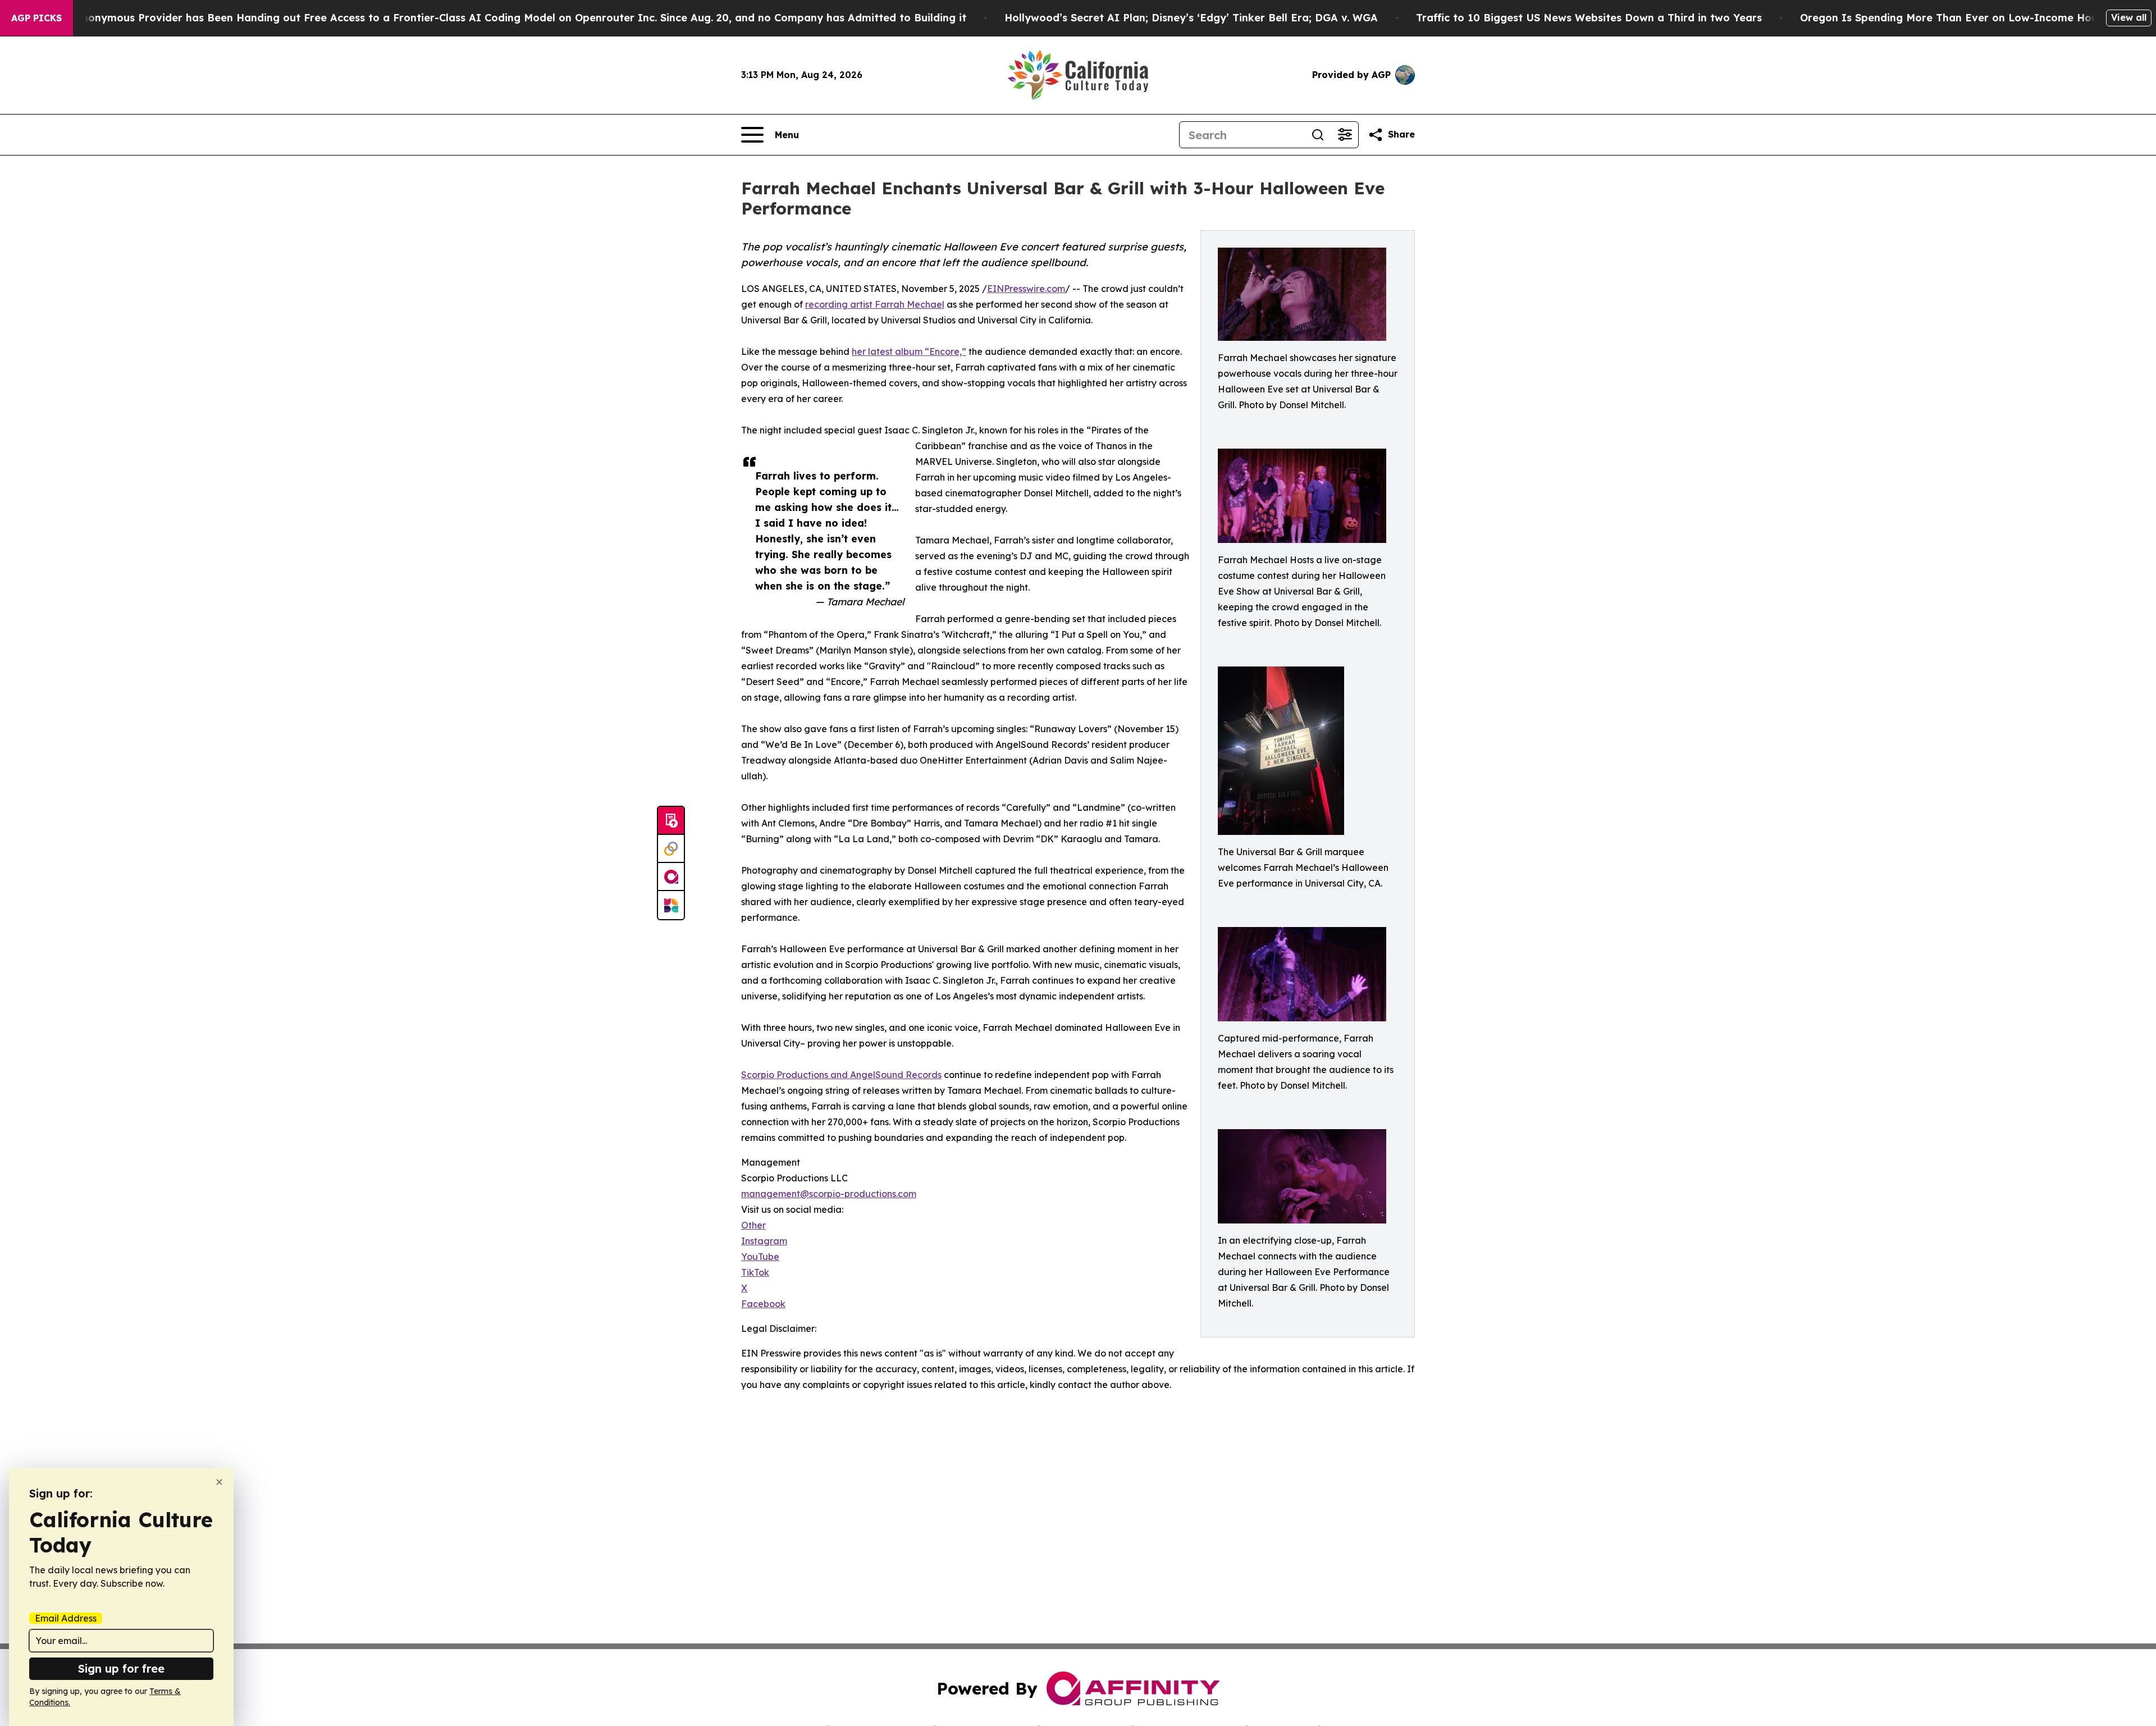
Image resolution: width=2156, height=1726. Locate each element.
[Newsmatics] (671, 905)
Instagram (764, 1241)
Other (753, 1225)
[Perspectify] (671, 849)
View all (2129, 17)
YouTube (760, 1257)
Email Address (66, 1618)
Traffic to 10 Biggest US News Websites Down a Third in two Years (1589, 18)
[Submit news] (671, 821)
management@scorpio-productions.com (829, 1194)
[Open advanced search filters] (1345, 135)
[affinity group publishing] (671, 877)
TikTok (755, 1272)
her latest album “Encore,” (909, 351)
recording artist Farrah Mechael (875, 304)
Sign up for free (121, 1668)
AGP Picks (36, 18)
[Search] (1318, 135)
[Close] (219, 1482)
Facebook (763, 1304)
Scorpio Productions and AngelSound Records (841, 1075)
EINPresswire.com (1026, 289)
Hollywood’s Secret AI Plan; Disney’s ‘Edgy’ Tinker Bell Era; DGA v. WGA (1191, 18)
